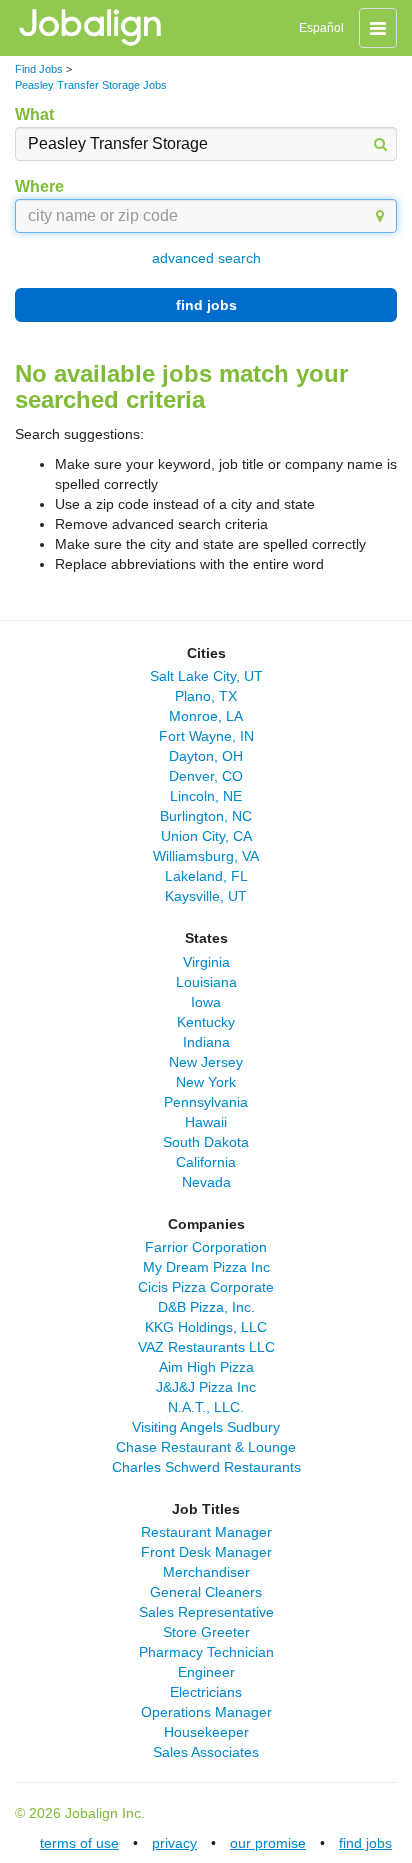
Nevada (206, 1182)
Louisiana (206, 982)
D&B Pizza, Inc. (206, 1307)
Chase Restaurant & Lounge (206, 1447)
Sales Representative (206, 1612)
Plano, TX (206, 696)
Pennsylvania (206, 1102)
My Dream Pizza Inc (206, 1267)
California (206, 1162)
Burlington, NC (206, 816)
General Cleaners (206, 1592)
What (34, 114)
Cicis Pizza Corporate (206, 1287)
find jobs (206, 305)
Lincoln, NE (206, 796)
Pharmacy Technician (206, 1652)
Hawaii (206, 1122)
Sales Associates (206, 1752)
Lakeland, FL (206, 876)
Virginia (206, 962)
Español (321, 28)
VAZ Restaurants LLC (206, 1347)
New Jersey (206, 1062)
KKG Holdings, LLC (206, 1327)
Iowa (206, 1002)
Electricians (206, 1692)
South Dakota (206, 1142)
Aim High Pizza (206, 1367)
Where (39, 186)
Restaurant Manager (206, 1532)
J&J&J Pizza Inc (206, 1387)
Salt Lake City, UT (206, 676)
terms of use (79, 1843)
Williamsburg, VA (206, 856)
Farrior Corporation (206, 1247)
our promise (268, 1843)
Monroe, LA (206, 716)
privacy (174, 1843)
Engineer (206, 1672)
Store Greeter (206, 1632)
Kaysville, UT (206, 896)
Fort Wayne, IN (206, 736)
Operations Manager (206, 1712)
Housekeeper (206, 1732)
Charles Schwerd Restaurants (206, 1467)
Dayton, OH (206, 756)
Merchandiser (206, 1572)
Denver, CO (206, 776)
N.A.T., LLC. (206, 1407)
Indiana (206, 1042)
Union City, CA (206, 836)
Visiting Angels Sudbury (206, 1427)
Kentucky (206, 1022)
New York (206, 1082)
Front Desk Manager (206, 1552)
